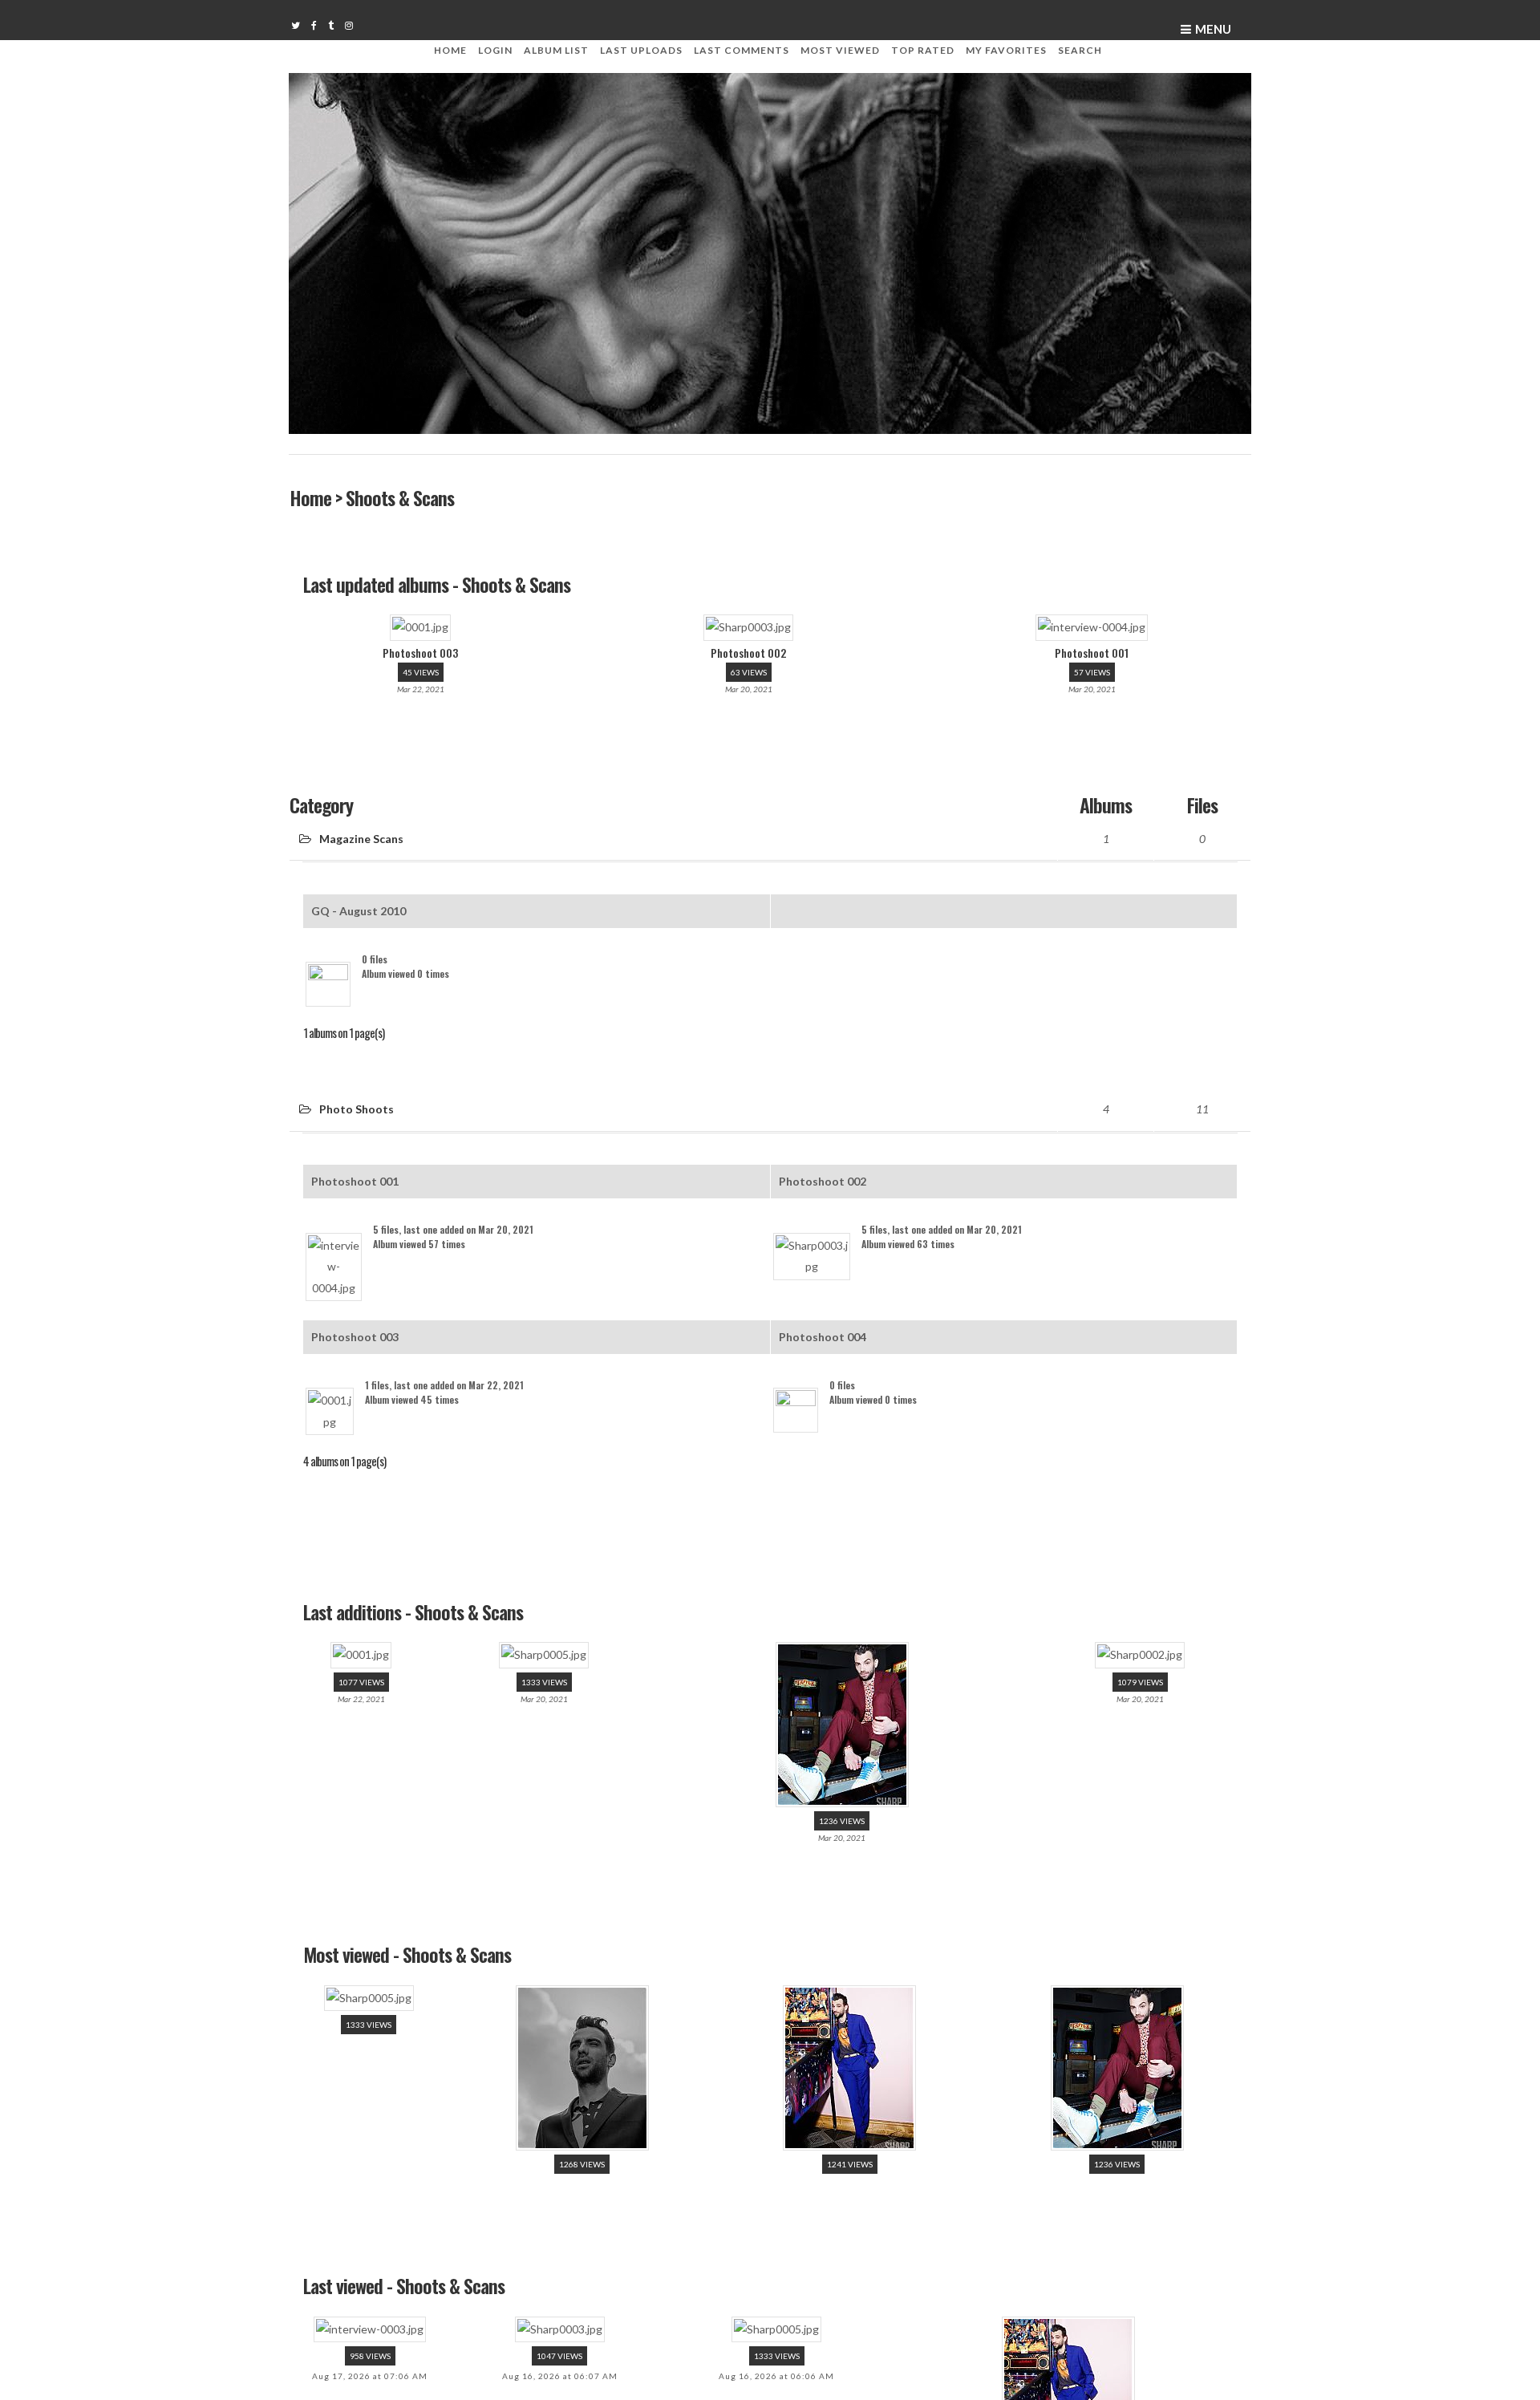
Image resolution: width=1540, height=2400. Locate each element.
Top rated (923, 50)
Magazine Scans (361, 829)
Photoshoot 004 (823, 1301)
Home (450, 50)
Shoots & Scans (399, 497)
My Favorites (1006, 50)
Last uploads (641, 50)
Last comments (742, 50)
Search (1080, 50)
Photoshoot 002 (823, 1162)
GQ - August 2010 (359, 898)
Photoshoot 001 (355, 1162)
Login (495, 50)
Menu (1213, 29)
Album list (556, 50)
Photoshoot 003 (355, 1301)
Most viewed (840, 50)
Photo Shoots (357, 1093)
